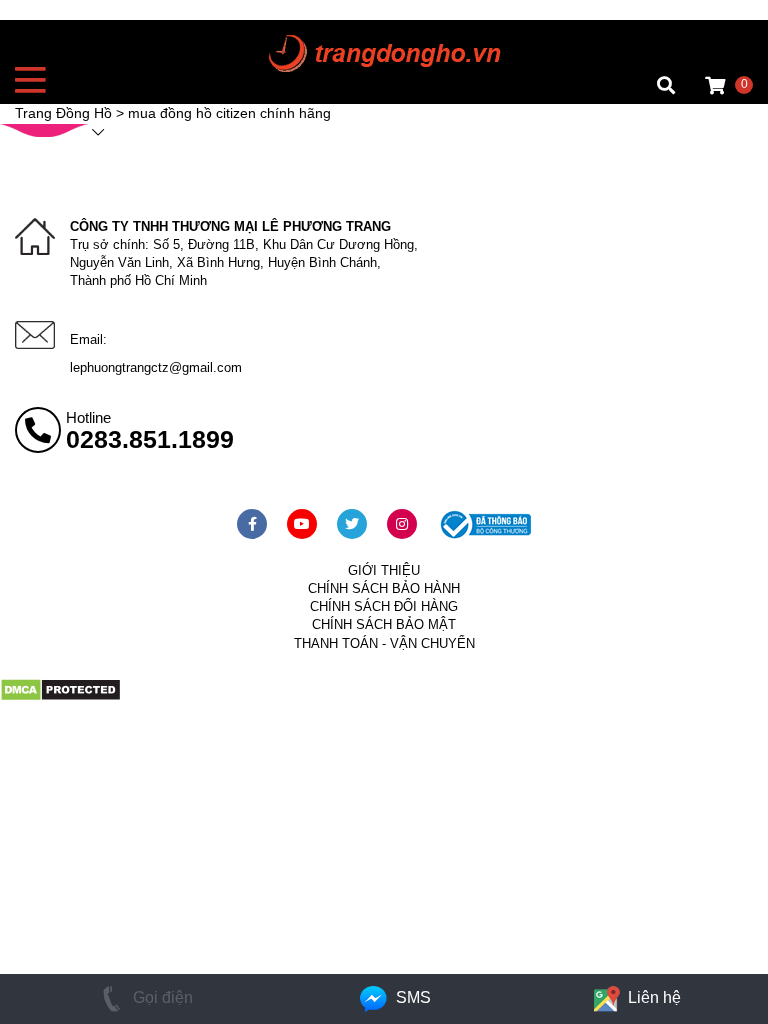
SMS (411, 997)
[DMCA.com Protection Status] (60, 697)
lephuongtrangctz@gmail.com (156, 367)
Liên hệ (652, 997)
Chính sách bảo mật (384, 624)
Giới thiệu (384, 570)
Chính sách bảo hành (384, 588)
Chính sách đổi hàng (384, 606)
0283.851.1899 (150, 439)
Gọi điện (161, 997)
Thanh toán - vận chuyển (384, 643)
